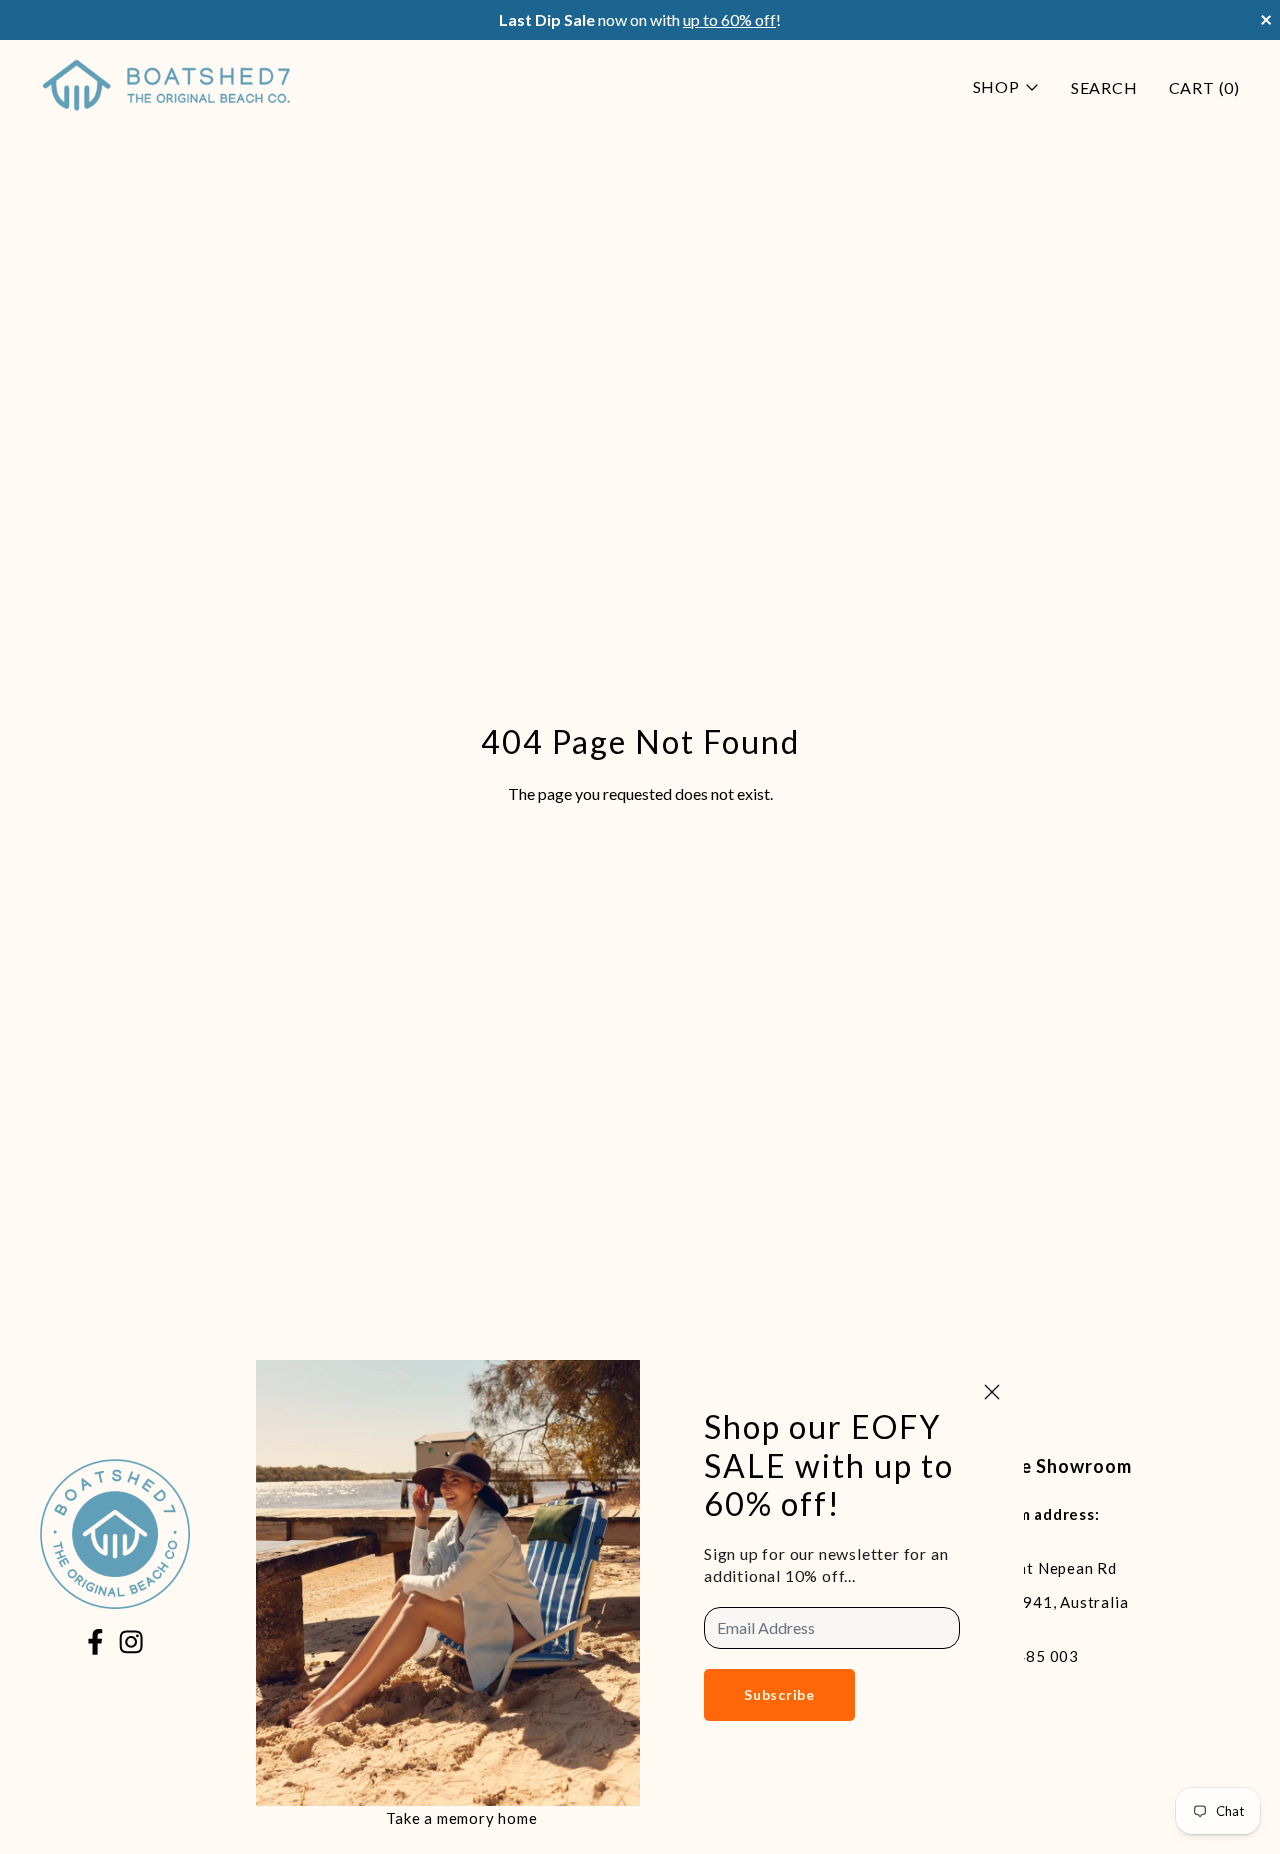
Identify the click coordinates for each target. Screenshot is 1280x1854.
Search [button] (1104, 87)
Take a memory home (461, 1818)
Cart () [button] (1204, 87)
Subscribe (779, 1694)
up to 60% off (729, 19)
